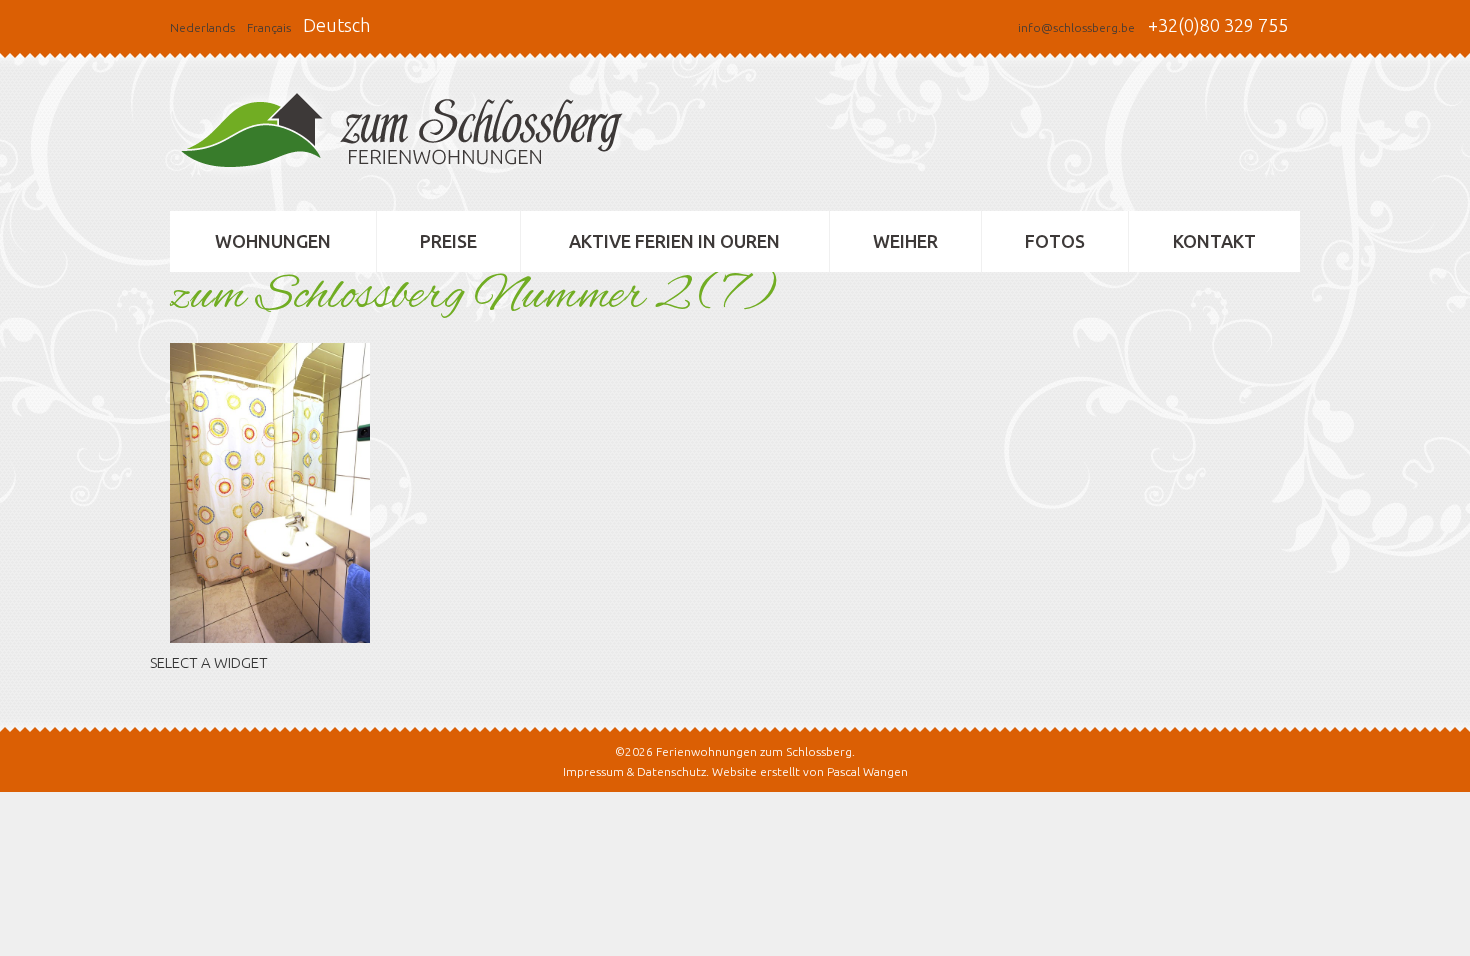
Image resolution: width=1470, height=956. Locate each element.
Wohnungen (273, 241)
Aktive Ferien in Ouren (674, 241)
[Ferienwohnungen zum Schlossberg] (410, 136)
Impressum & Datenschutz (634, 771)
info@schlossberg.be (1076, 27)
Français (269, 27)
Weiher (905, 241)
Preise (448, 241)
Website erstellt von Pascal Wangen (810, 771)
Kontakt (1214, 241)
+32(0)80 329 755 (1218, 25)
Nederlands (202, 27)
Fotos (1055, 241)
